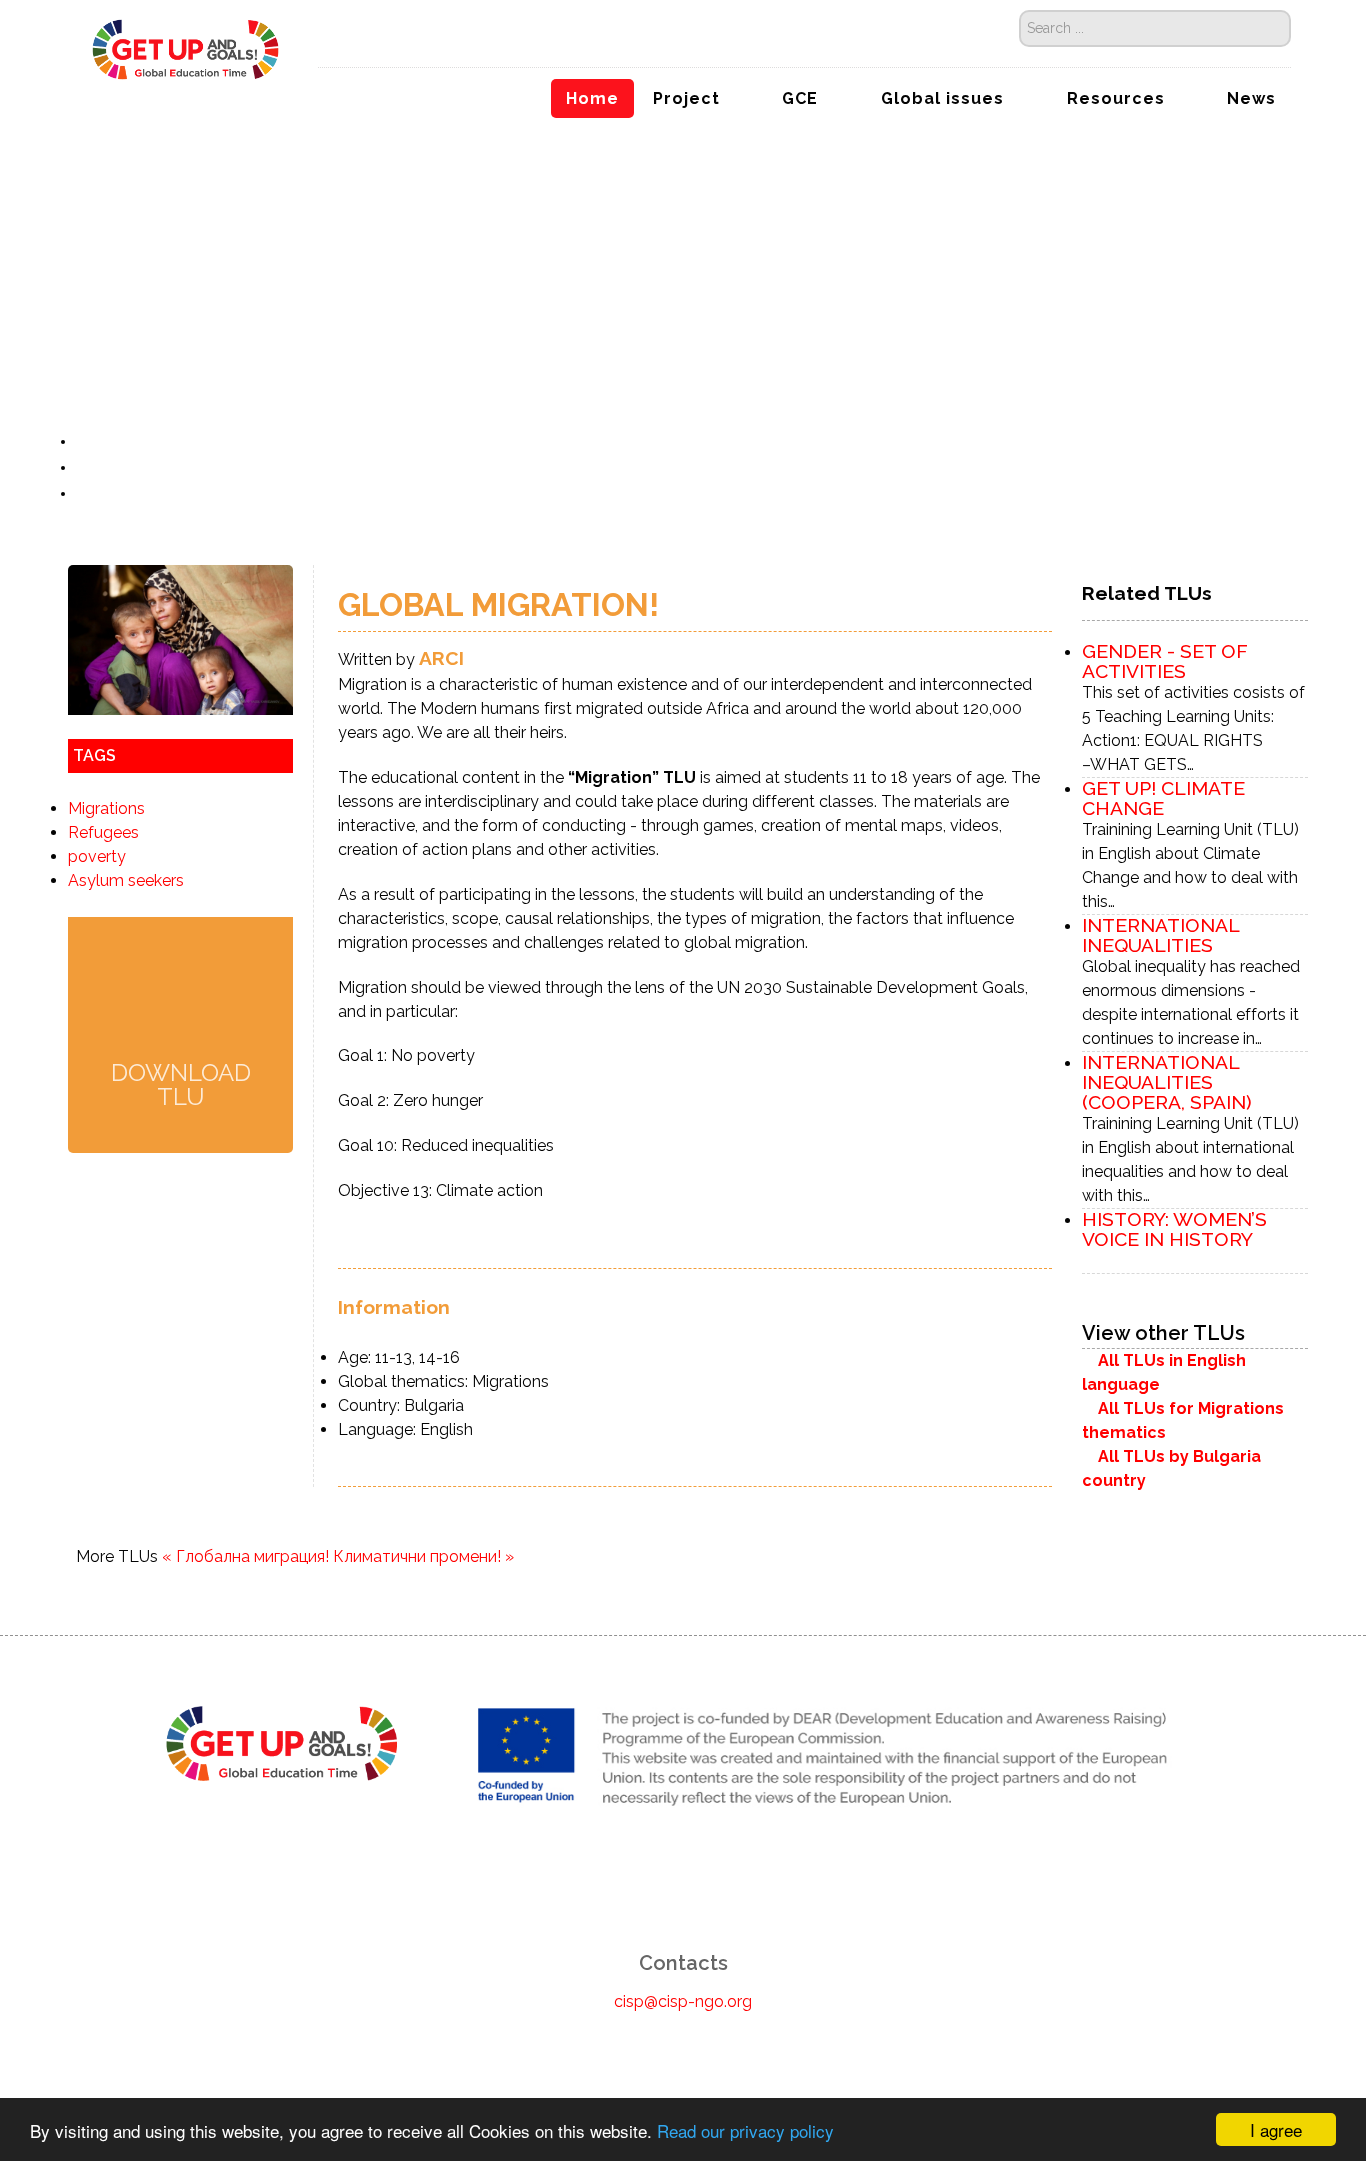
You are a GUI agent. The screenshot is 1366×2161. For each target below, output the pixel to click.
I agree (1276, 2129)
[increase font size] (109, 441)
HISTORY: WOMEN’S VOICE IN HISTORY (1174, 1229)
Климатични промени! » (423, 1556)
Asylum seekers (126, 880)
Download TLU (181, 1083)
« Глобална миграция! (245, 1556)
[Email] (86, 493)
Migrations (106, 808)
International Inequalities (1160, 935)
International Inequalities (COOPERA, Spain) (1167, 1082)
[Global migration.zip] (181, 1001)
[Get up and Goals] (186, 48)
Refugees (103, 832)
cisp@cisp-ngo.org (683, 2001)
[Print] (86, 467)
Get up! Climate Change (1163, 798)
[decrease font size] (87, 441)
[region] (683, 241)
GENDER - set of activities (1165, 661)
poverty (97, 856)
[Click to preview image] (180, 639)
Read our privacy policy (745, 2130)
